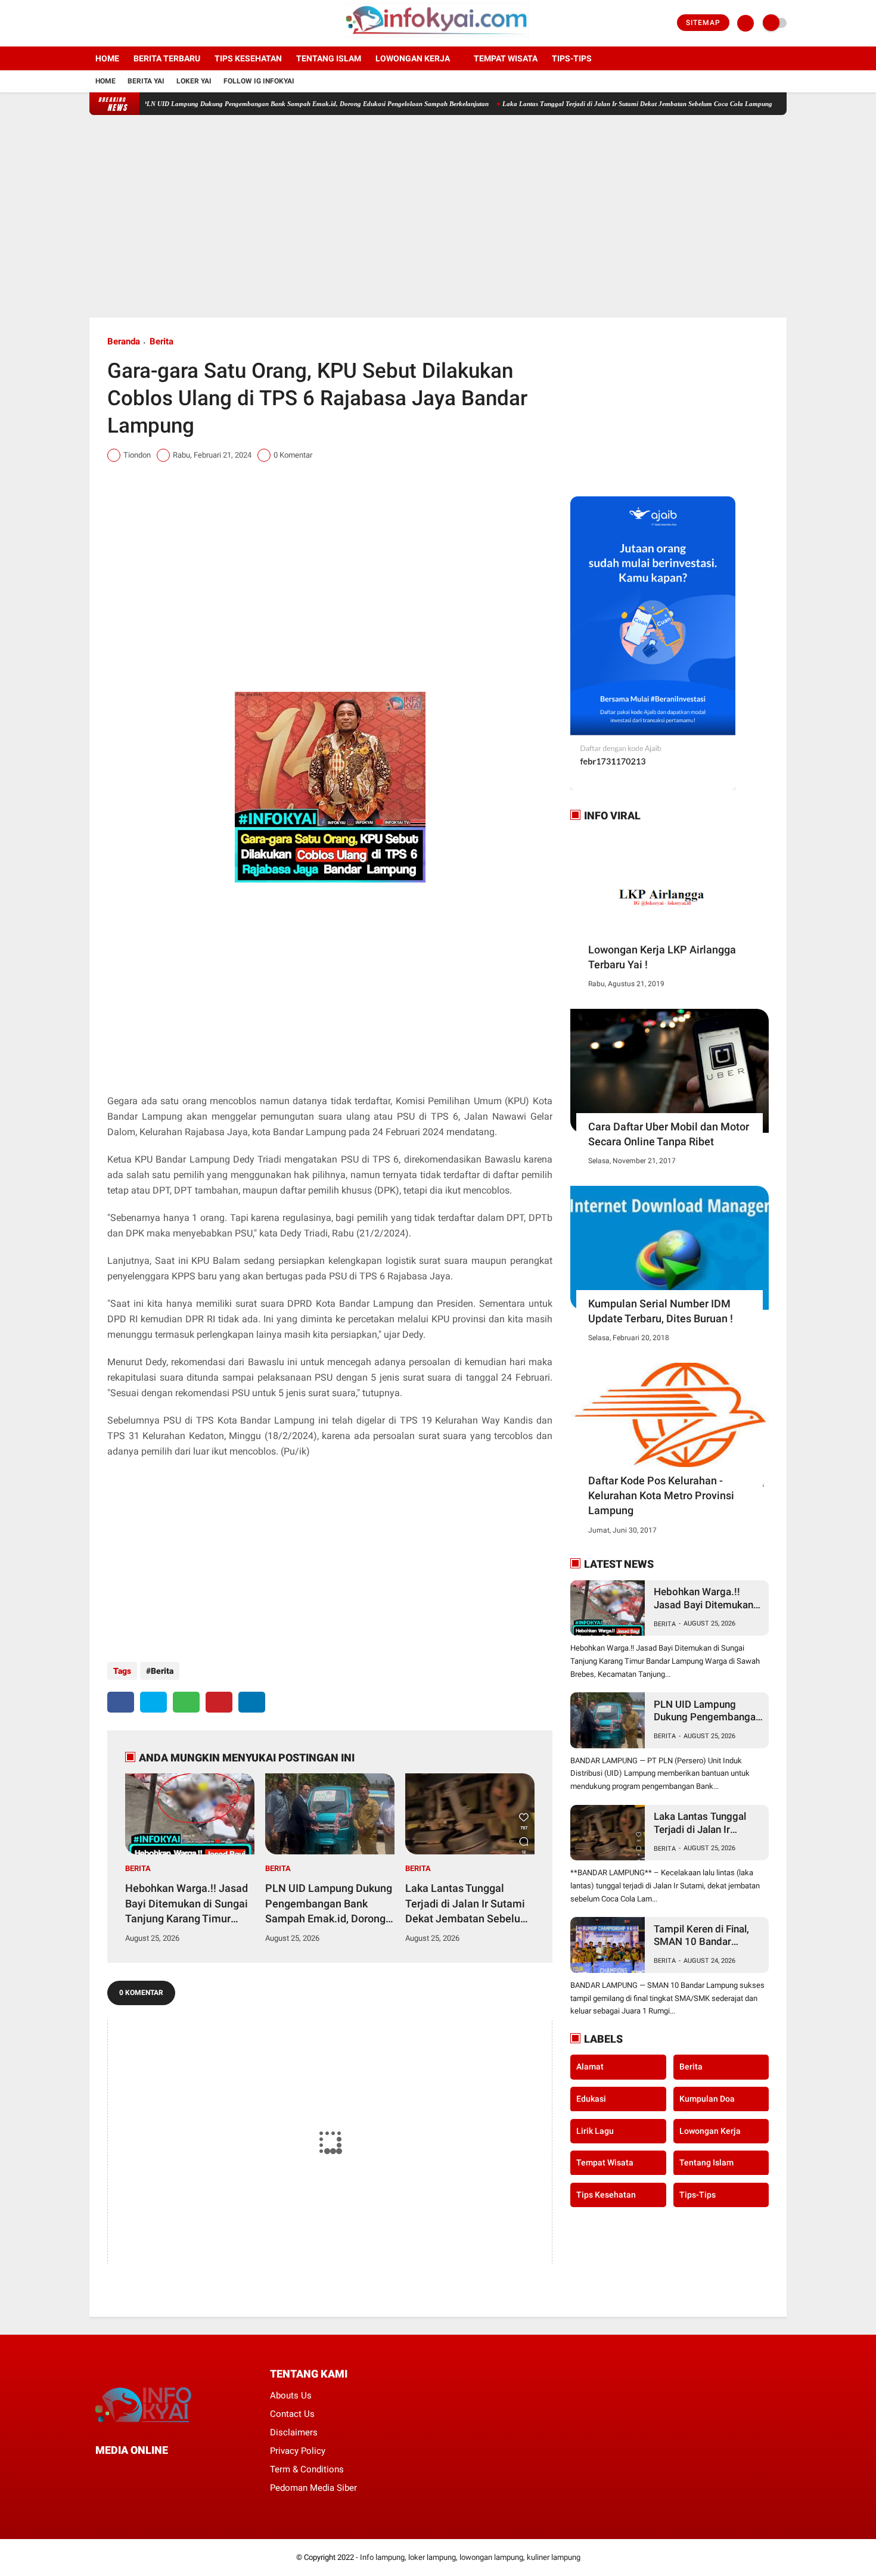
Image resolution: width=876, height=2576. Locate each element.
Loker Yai (194, 81)
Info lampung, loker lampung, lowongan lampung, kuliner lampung (470, 2557)
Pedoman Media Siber (313, 2488)
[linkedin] (252, 1702)
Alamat (590, 2067)
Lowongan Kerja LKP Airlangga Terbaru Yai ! (662, 957)
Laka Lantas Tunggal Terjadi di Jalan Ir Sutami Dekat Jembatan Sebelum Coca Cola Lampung (586, 104)
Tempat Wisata (506, 58)
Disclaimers (294, 2432)
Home (107, 58)
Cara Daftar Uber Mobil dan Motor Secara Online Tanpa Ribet (669, 1134)
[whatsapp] (186, 1702)
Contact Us (292, 2414)
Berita (161, 341)
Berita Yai (146, 81)
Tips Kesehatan (248, 58)
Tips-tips (572, 58)
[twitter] (109, 23)
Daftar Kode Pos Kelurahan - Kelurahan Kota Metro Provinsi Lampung (661, 1495)
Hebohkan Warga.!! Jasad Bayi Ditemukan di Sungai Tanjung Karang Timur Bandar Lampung (187, 1904)
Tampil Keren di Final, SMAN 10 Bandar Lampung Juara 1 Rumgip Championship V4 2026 (705, 1936)
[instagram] (125, 23)
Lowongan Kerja (413, 58)
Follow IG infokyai (259, 81)
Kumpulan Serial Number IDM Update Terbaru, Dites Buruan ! (661, 1311)
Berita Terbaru (167, 58)
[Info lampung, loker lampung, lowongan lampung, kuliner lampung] (438, 39)
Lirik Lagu (595, 2130)
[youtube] (141, 23)
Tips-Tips (698, 2194)
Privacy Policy (298, 2451)
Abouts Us (291, 2395)
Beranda (124, 341)
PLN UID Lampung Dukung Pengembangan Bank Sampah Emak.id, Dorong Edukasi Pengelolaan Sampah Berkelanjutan (264, 104)
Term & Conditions (307, 2469)
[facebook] (93, 23)
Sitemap (703, 23)
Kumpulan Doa (707, 2099)
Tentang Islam (329, 58)
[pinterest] (219, 1702)
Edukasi (591, 2099)
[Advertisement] (438, 216)
